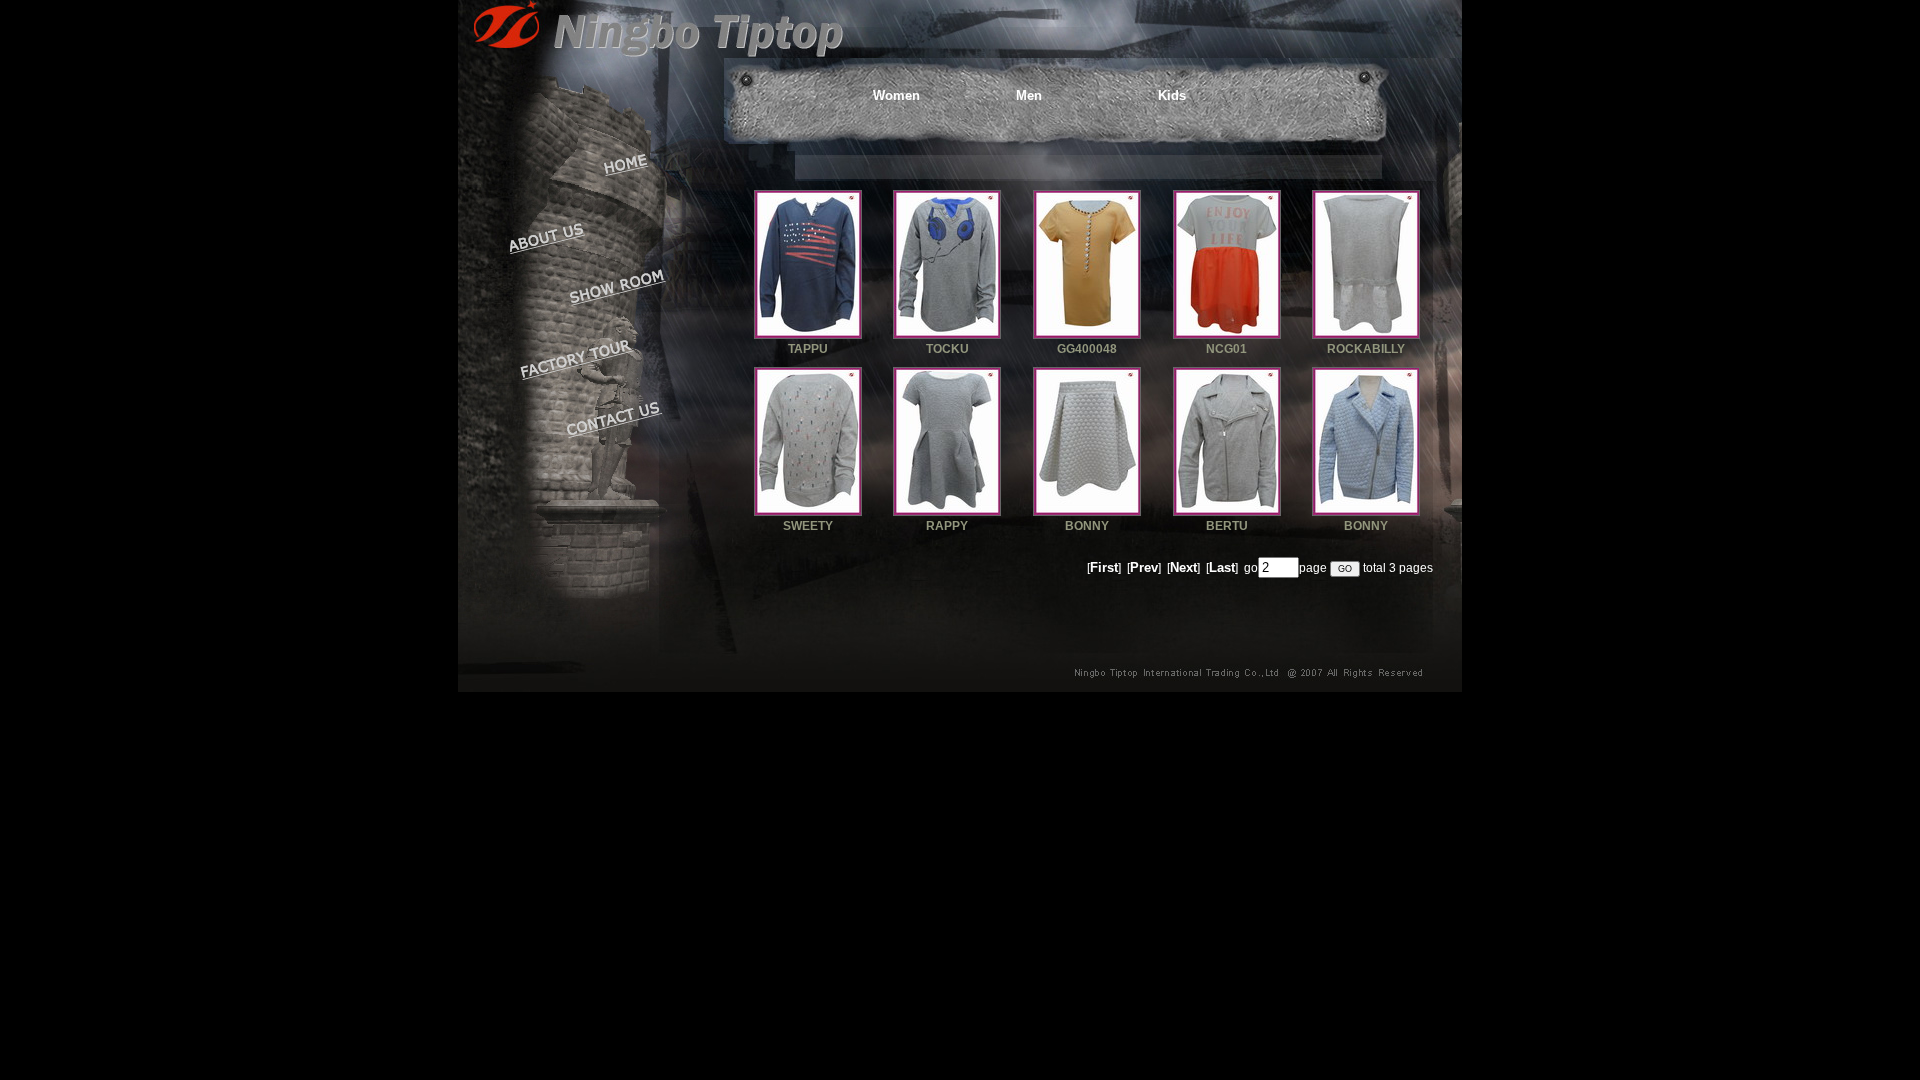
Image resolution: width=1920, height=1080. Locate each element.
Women (896, 95)
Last (1222, 567)
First (1104, 567)
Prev (1144, 567)
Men (1029, 95)
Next (1183, 567)
